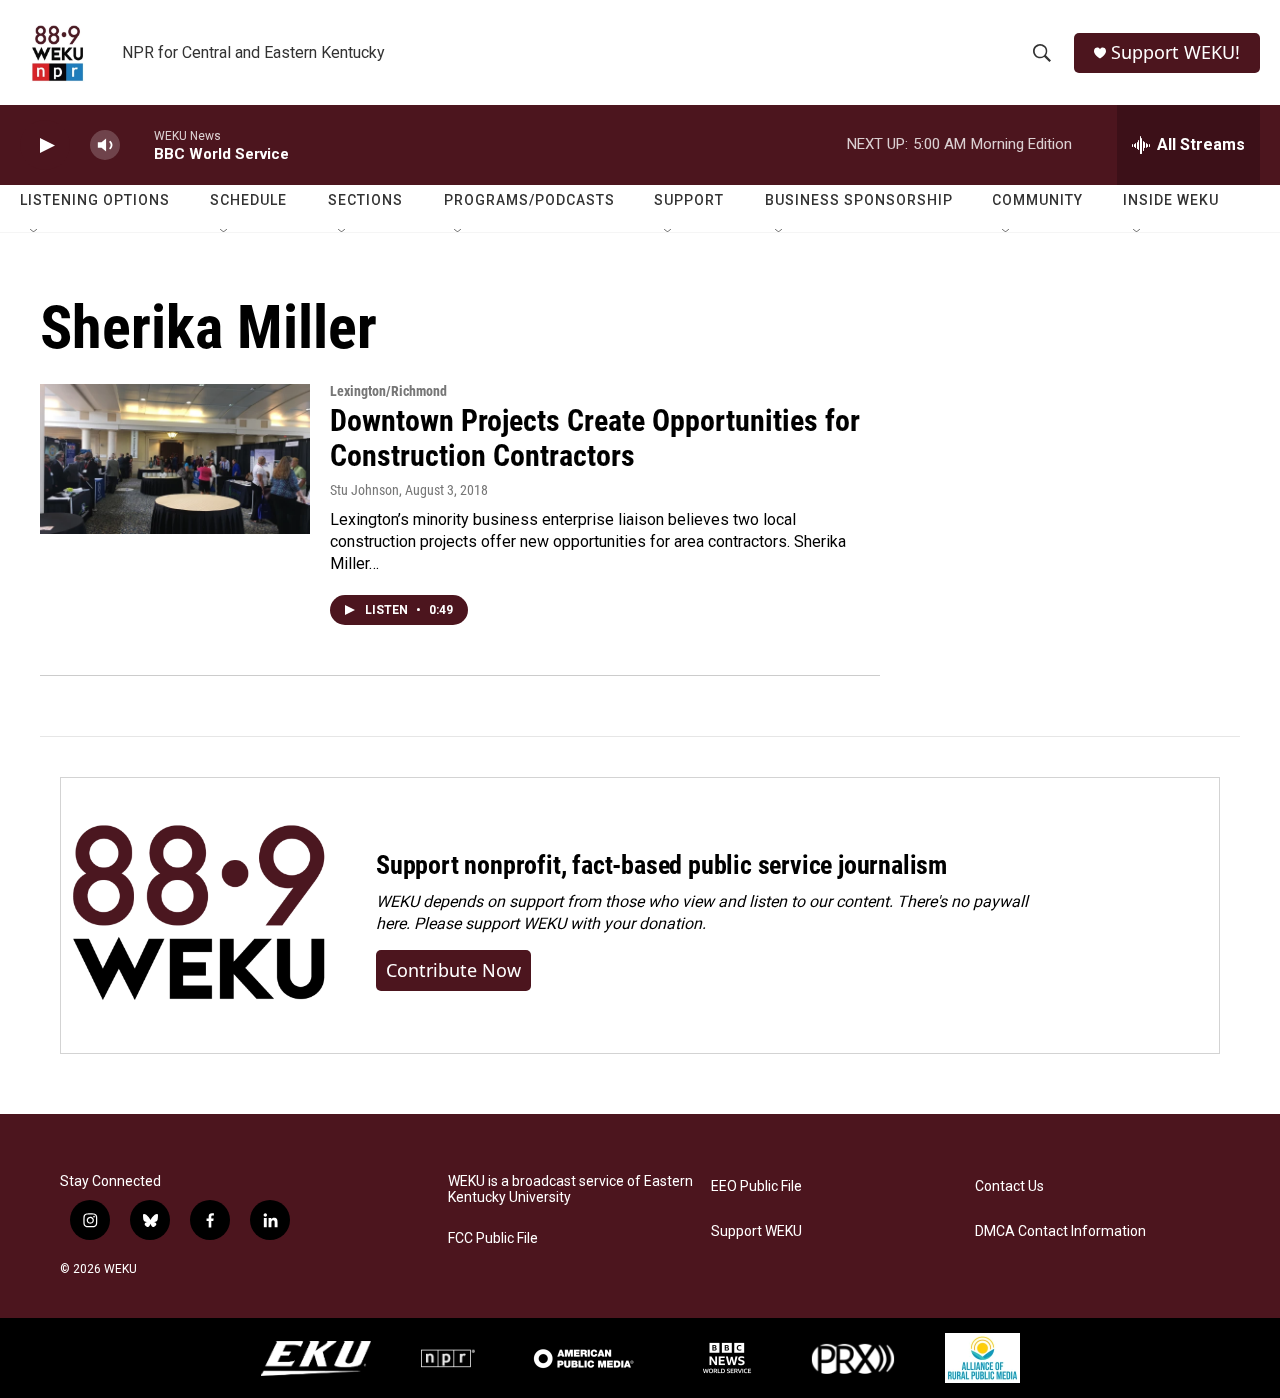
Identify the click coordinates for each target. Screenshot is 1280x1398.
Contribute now (453, 970)
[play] (45, 145)
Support (689, 200)
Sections (365, 200)
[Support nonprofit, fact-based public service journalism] (198, 915)
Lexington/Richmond (388, 391)
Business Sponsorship (859, 200)
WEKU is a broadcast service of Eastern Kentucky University (570, 1189)
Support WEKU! (1175, 52)
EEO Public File (756, 1186)
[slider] (137, 144)
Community (1037, 200)
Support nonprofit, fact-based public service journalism (661, 865)
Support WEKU (756, 1231)
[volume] (105, 145)
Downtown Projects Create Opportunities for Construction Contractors (595, 438)
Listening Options (95, 200)
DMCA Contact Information (1060, 1231)
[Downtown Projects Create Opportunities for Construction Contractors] (175, 459)
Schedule (248, 200)
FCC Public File (493, 1238)
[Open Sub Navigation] (35, 232)
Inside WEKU (1171, 200)
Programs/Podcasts (529, 200)
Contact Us (1009, 1186)
